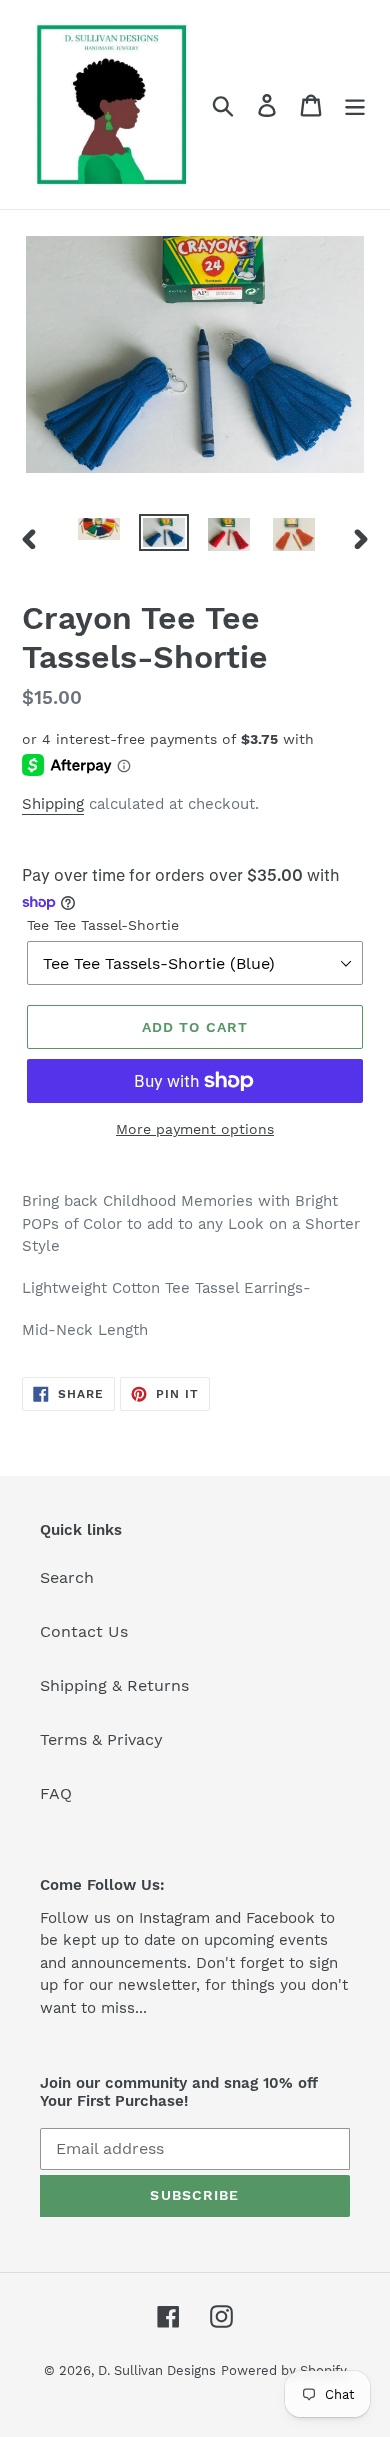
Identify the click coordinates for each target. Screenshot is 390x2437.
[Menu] (355, 104)
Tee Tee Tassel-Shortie (103, 925)
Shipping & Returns (114, 1685)
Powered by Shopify (284, 2370)
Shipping (53, 804)
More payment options (195, 1129)
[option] (99, 536)
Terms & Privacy (101, 1739)
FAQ (56, 1793)
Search (67, 1577)
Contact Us (84, 1631)
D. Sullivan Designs (157, 2370)
